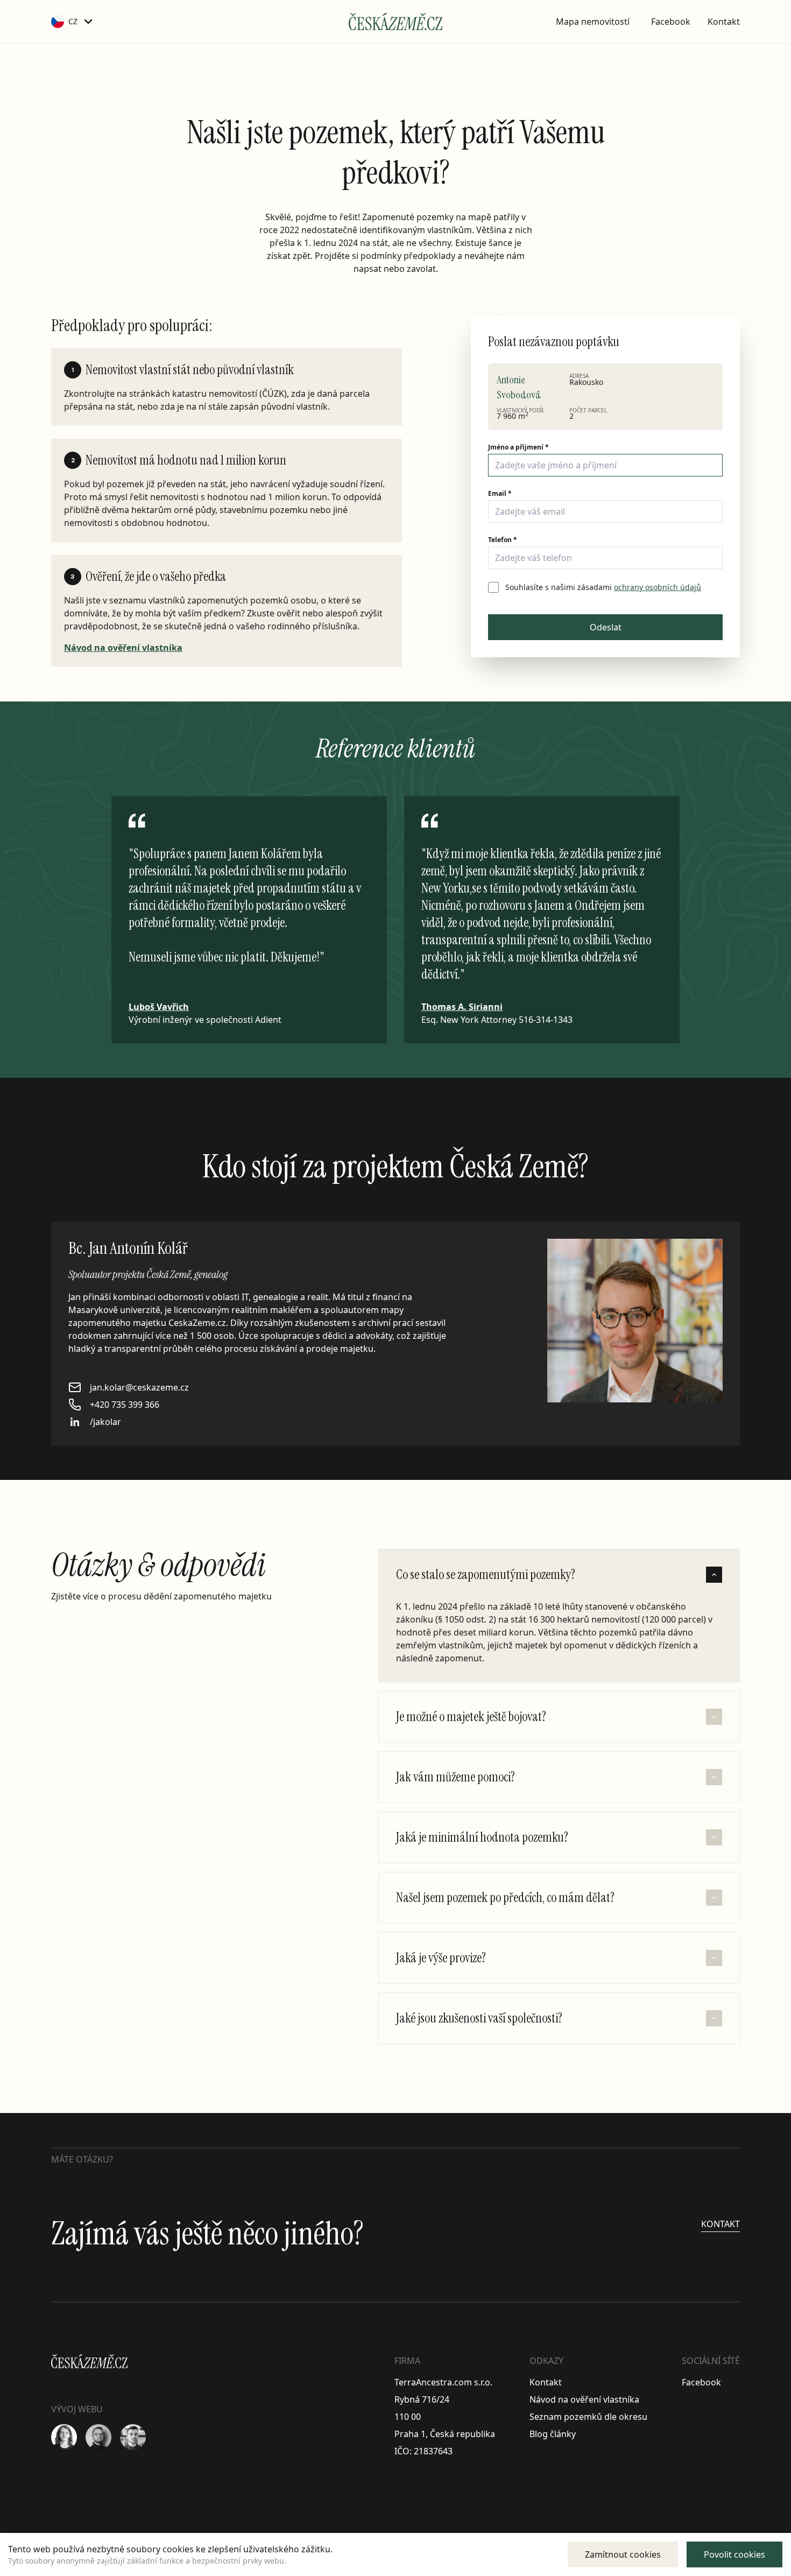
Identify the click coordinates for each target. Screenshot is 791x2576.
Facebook (671, 22)
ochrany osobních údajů (658, 587)
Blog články (553, 2434)
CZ (73, 21)
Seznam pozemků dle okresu (588, 2417)
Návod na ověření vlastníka (123, 648)
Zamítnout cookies (623, 2554)
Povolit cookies (734, 2554)
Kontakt (724, 22)
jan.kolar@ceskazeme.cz (139, 1387)
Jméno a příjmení (518, 447)
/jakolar (105, 1422)
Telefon (503, 540)
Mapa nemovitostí (593, 22)
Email (500, 494)
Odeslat (606, 627)
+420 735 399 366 (125, 1405)
